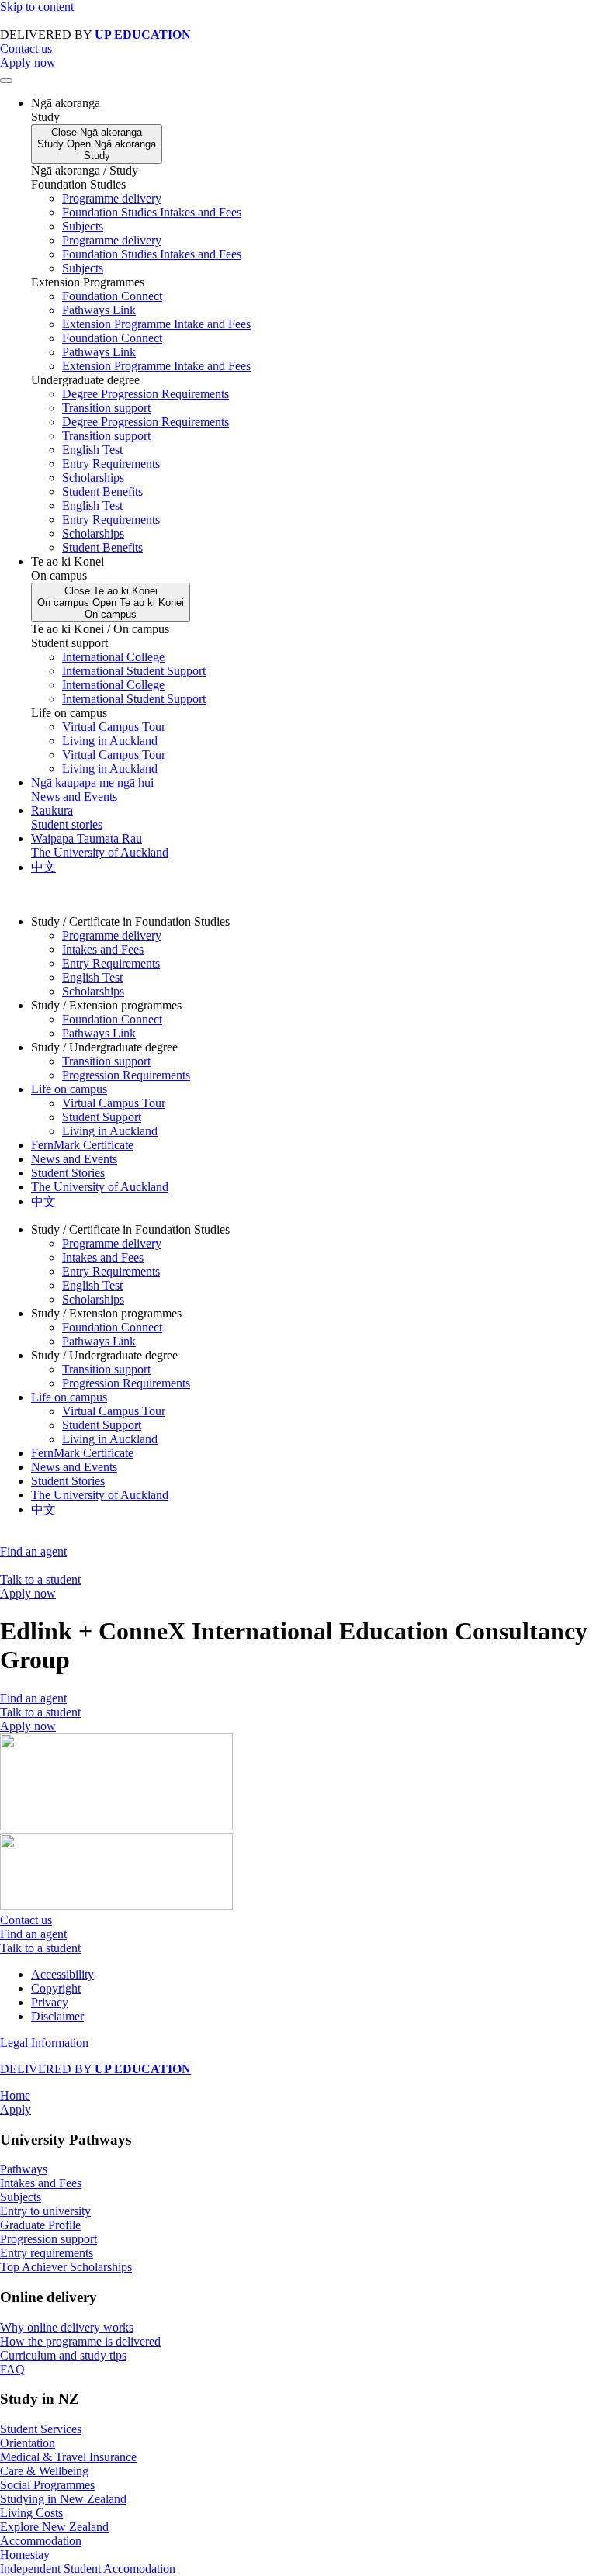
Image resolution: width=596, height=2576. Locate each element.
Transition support (106, 408)
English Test (92, 450)
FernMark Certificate (82, 1145)
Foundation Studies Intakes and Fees (152, 212)
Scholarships (93, 478)
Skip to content (37, 7)
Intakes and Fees (103, 949)
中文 (43, 1201)
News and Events (74, 1159)
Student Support (102, 1117)
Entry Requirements (111, 464)
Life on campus (69, 1089)
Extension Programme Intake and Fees (156, 324)
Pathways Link (99, 310)
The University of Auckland (100, 1187)
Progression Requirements (126, 1075)
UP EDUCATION (143, 35)
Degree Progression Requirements (146, 394)
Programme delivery (112, 198)
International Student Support (134, 671)
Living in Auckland (110, 741)
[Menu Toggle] (6, 81)
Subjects (83, 226)
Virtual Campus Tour (114, 727)
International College (113, 657)
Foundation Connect (112, 296)
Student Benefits (102, 492)
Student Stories (68, 1173)
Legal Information (44, 2043)
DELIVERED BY (95, 2069)
